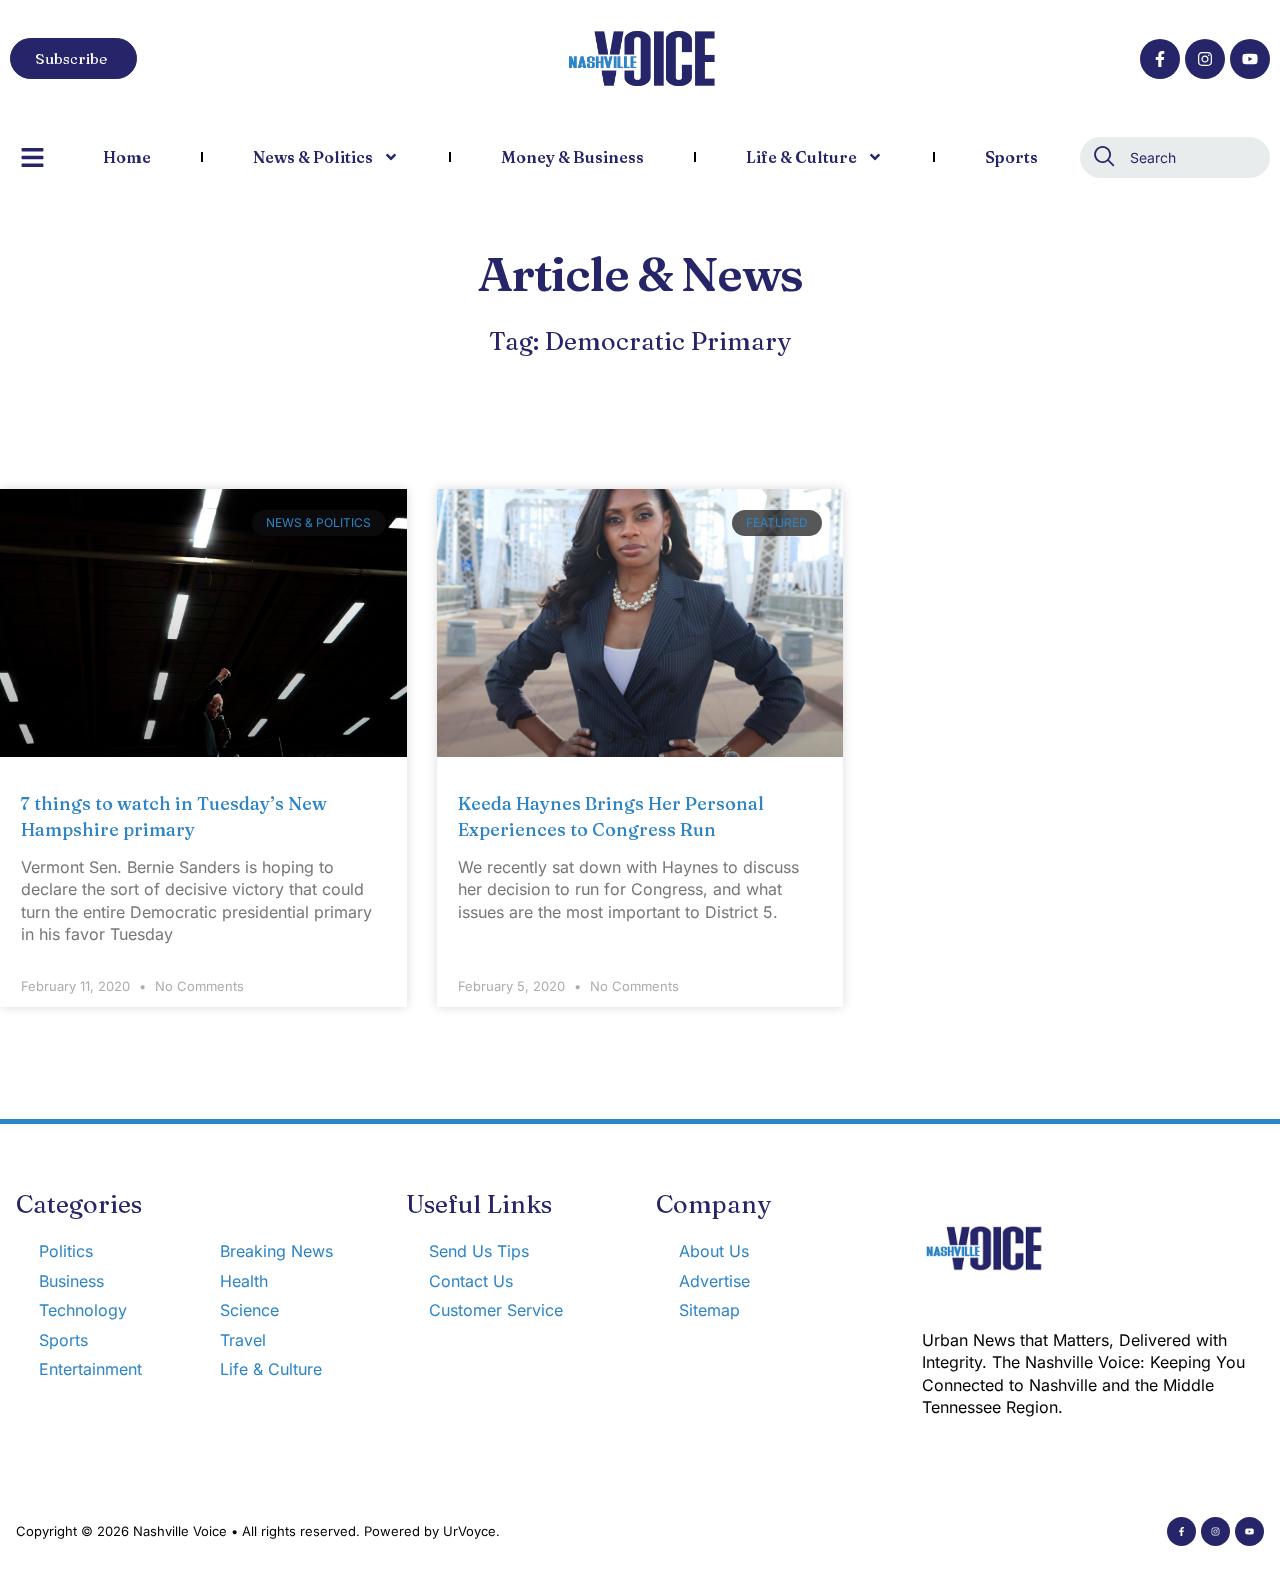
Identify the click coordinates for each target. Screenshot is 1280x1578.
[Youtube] (1250, 59)
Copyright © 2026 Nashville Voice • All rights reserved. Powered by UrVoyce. (258, 1531)
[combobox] (1175, 157)
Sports (1011, 157)
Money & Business (572, 157)
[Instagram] (1205, 59)
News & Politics (313, 157)
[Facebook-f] (1160, 59)
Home (127, 157)
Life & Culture (801, 157)
